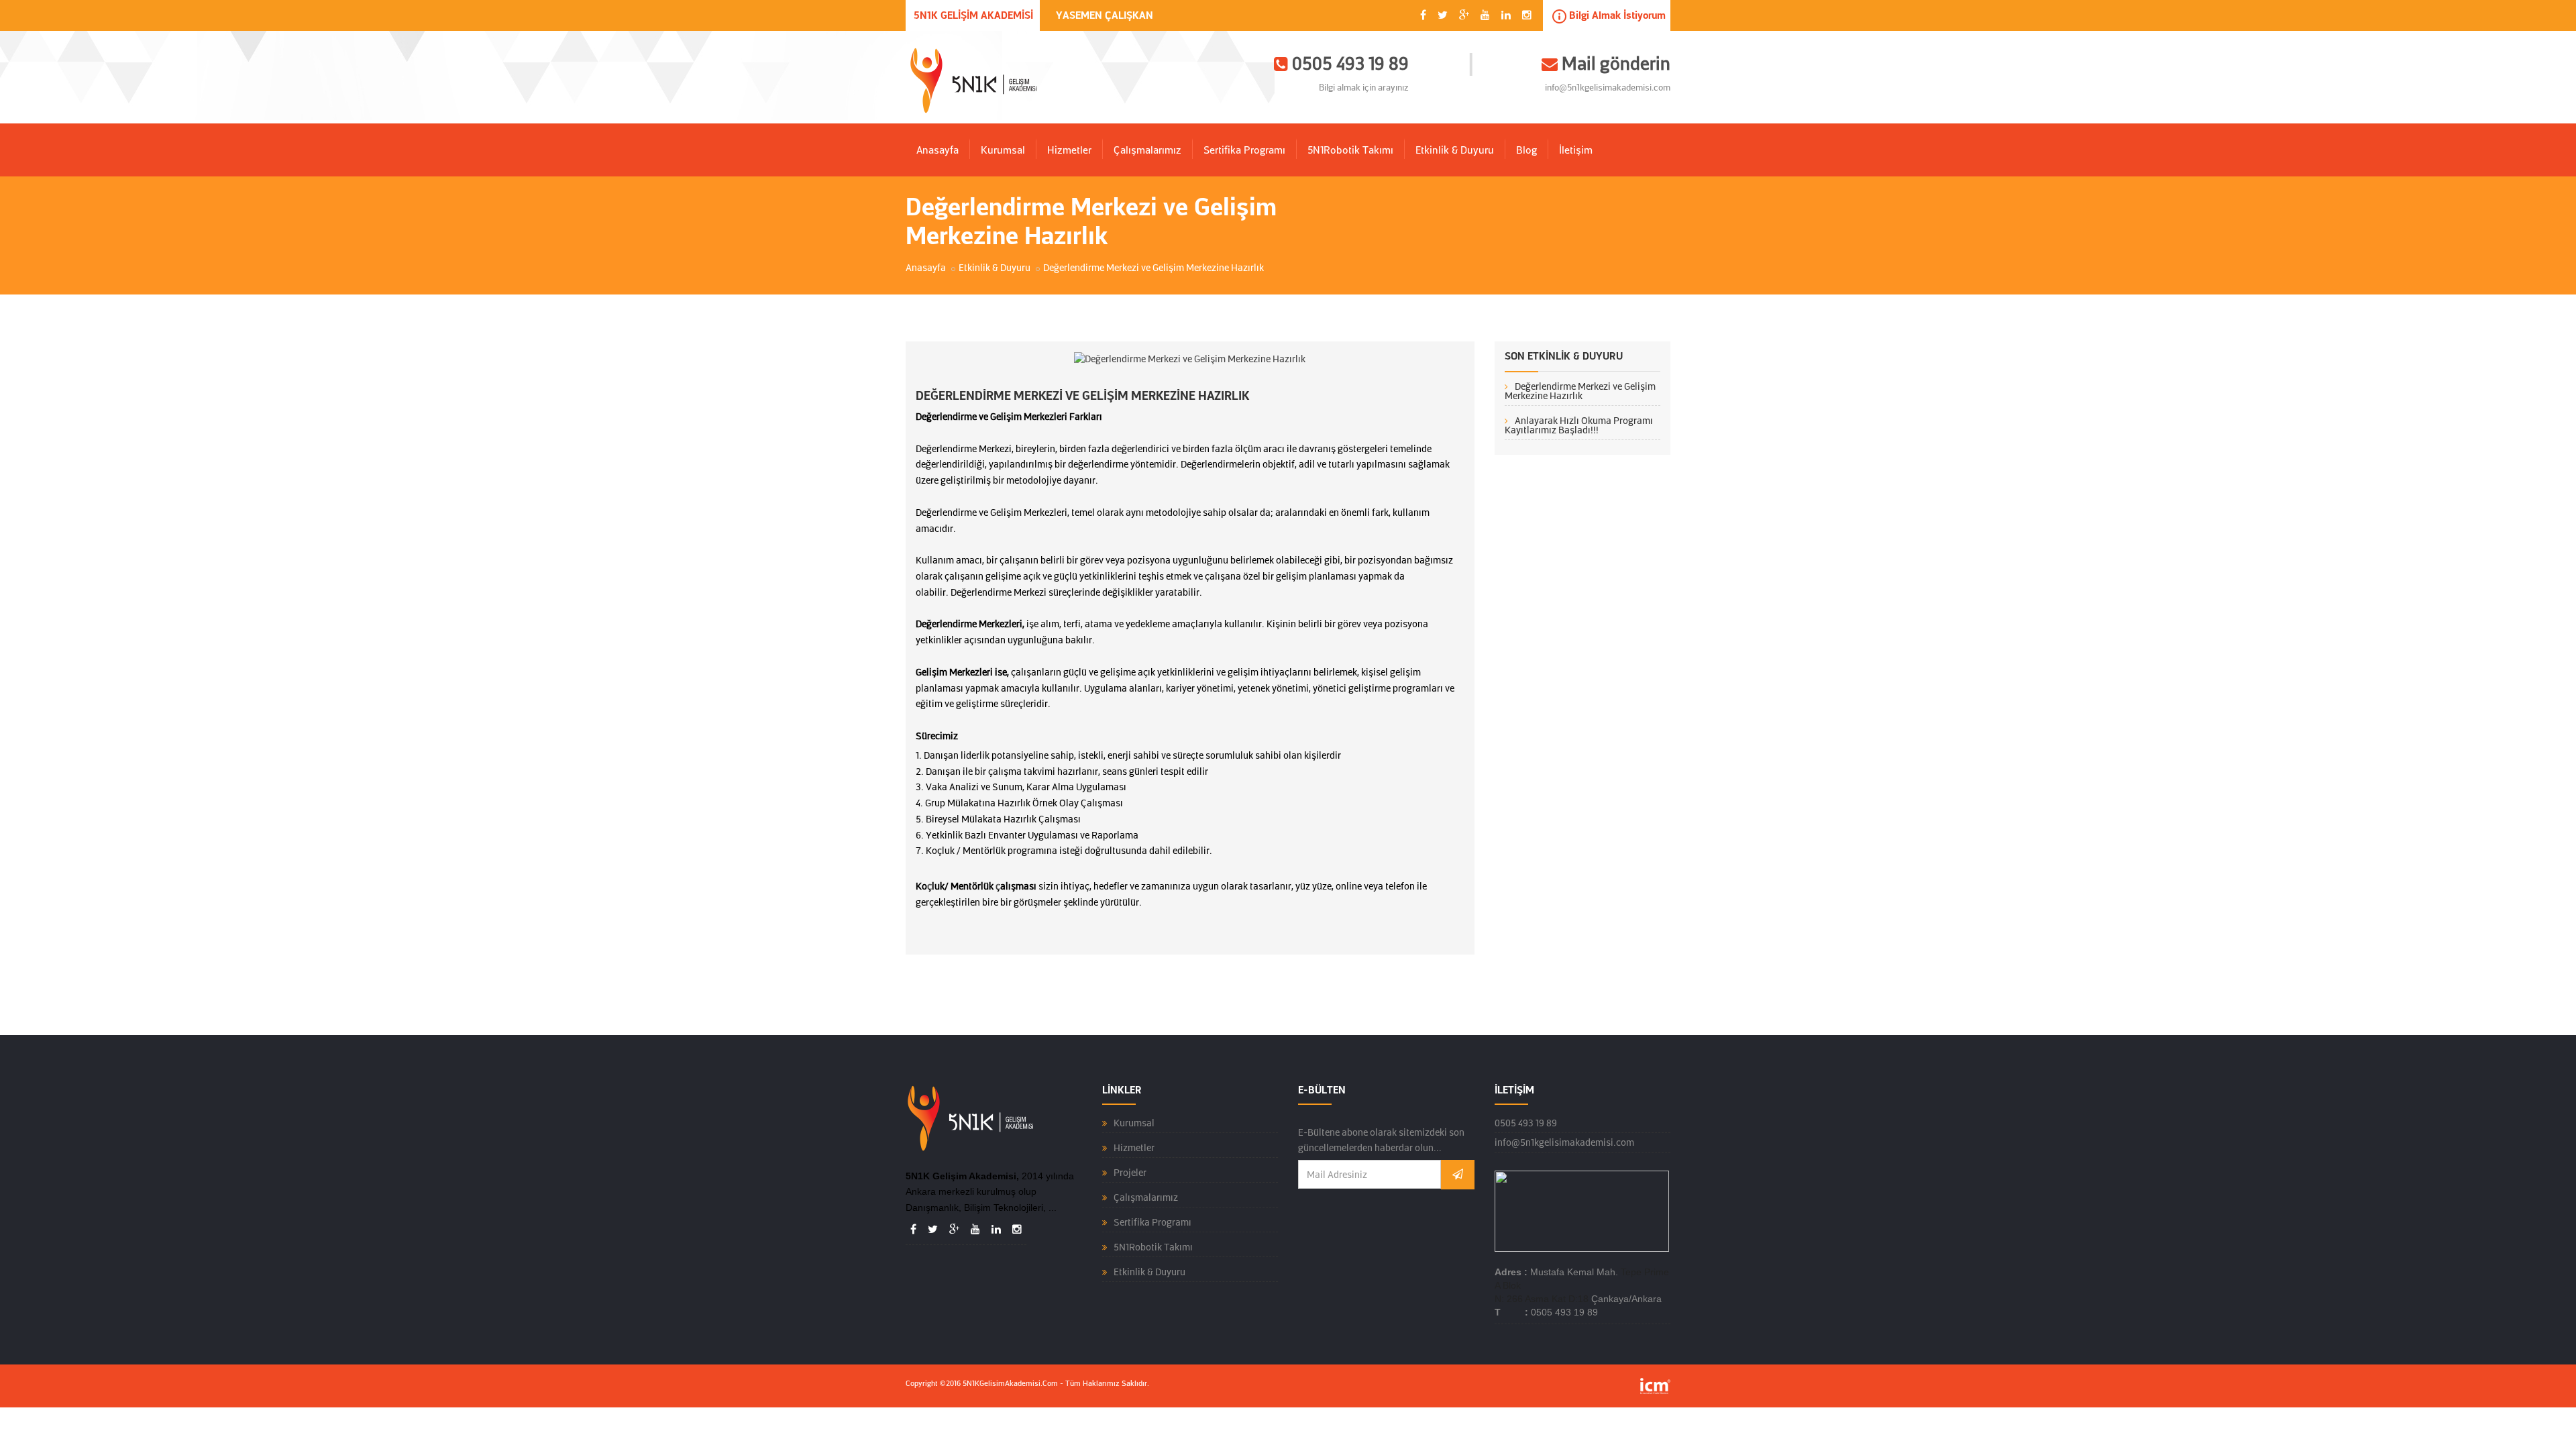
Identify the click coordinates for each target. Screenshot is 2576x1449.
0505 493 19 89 (1526, 1123)
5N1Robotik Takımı (1350, 150)
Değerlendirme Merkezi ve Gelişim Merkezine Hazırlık (1580, 391)
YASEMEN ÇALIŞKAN (1105, 15)
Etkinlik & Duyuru (1455, 150)
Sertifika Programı (1244, 150)
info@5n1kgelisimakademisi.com (1608, 88)
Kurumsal (1003, 150)
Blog (1526, 150)
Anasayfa (937, 150)
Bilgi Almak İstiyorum (1616, 15)
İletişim (1576, 150)
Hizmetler (1069, 150)
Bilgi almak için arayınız (1364, 88)
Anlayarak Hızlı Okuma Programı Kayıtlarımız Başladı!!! (1579, 425)
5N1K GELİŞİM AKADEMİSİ (973, 15)
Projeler (1130, 1173)
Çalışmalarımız (1147, 150)
